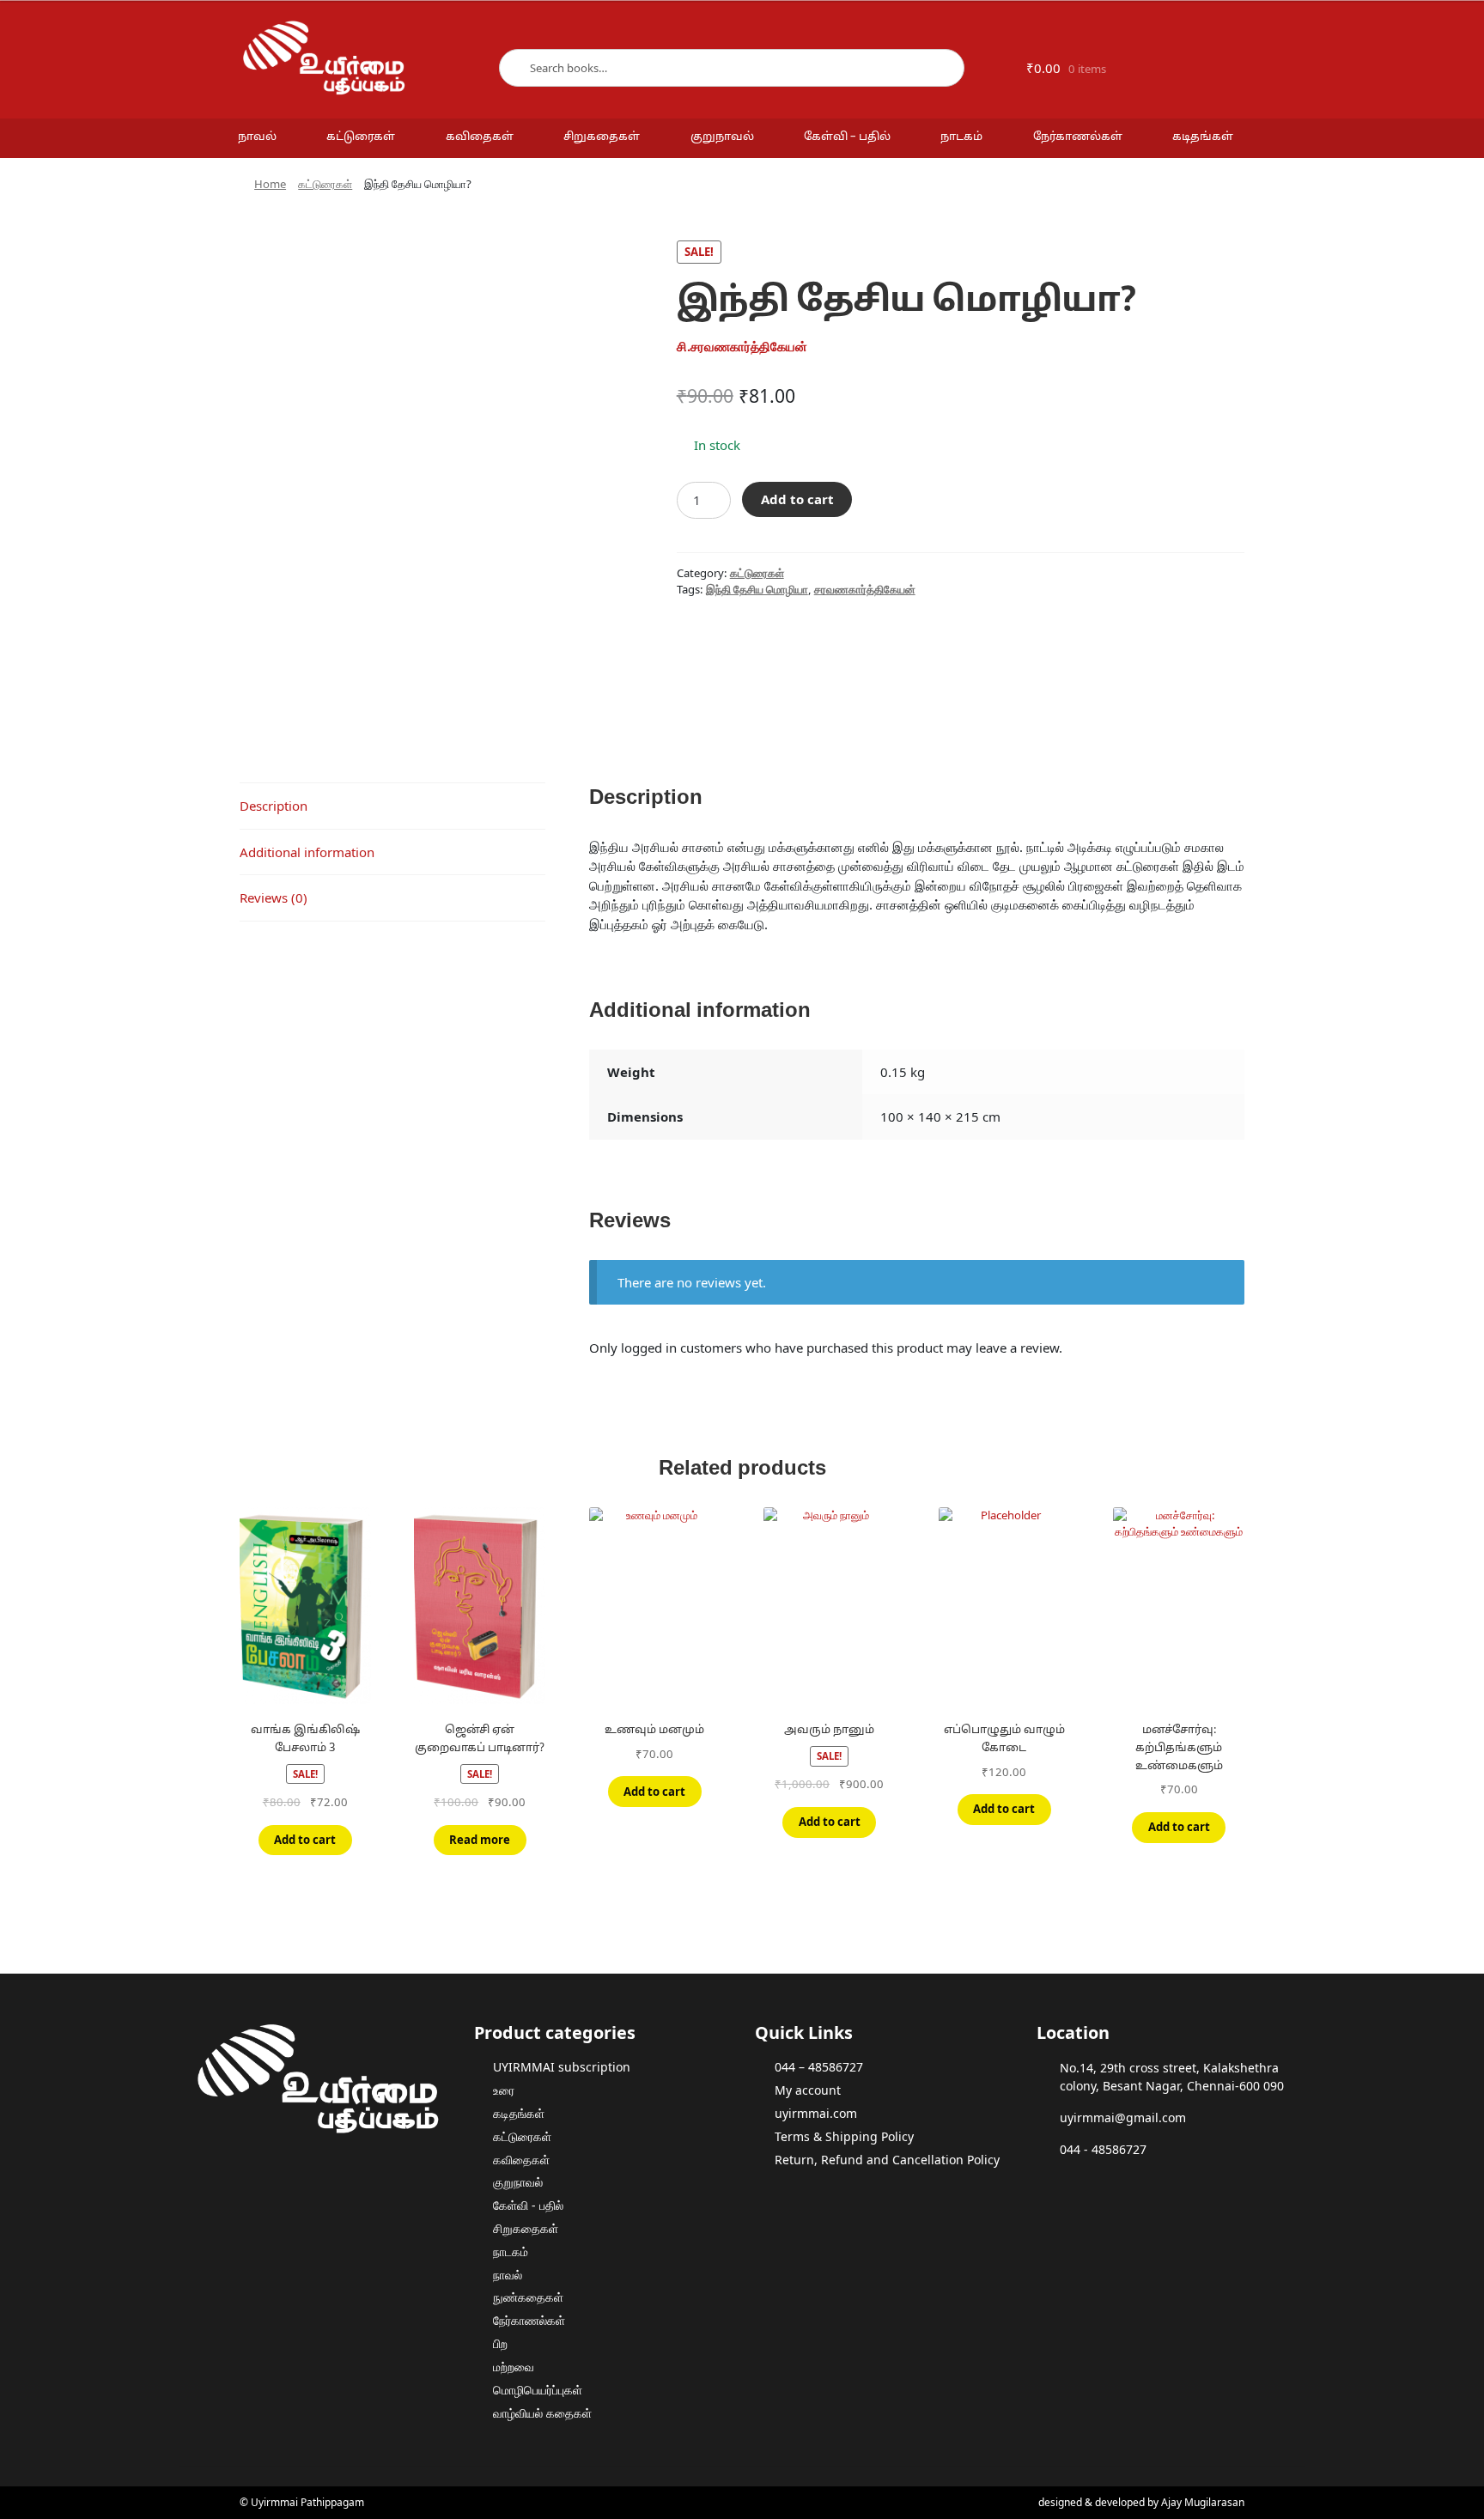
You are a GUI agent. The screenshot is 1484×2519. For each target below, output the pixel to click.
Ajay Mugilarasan (1203, 2502)
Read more (480, 1840)
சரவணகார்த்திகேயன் (865, 589)
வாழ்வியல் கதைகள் (542, 2413)
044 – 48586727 (819, 2067)
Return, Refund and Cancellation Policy (887, 2160)
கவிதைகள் (480, 137)
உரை (504, 2090)
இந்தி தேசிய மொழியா (757, 589)
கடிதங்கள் (1203, 137)
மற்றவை (514, 2367)
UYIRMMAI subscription (562, 2067)
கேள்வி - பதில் (528, 2205)
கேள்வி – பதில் (847, 137)
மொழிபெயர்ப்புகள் (538, 2390)
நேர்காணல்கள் (1078, 137)
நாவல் (257, 137)
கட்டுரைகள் (361, 137)
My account (808, 2090)
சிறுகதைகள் (602, 137)
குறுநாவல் (722, 137)
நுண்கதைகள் (528, 2297)
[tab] (392, 806)
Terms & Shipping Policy (844, 2136)
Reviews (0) (274, 897)
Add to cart (797, 499)
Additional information (307, 852)
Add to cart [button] (305, 1840)
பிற (500, 2343)
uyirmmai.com (816, 2113)
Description (274, 806)
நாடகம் (961, 137)
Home (270, 184)
